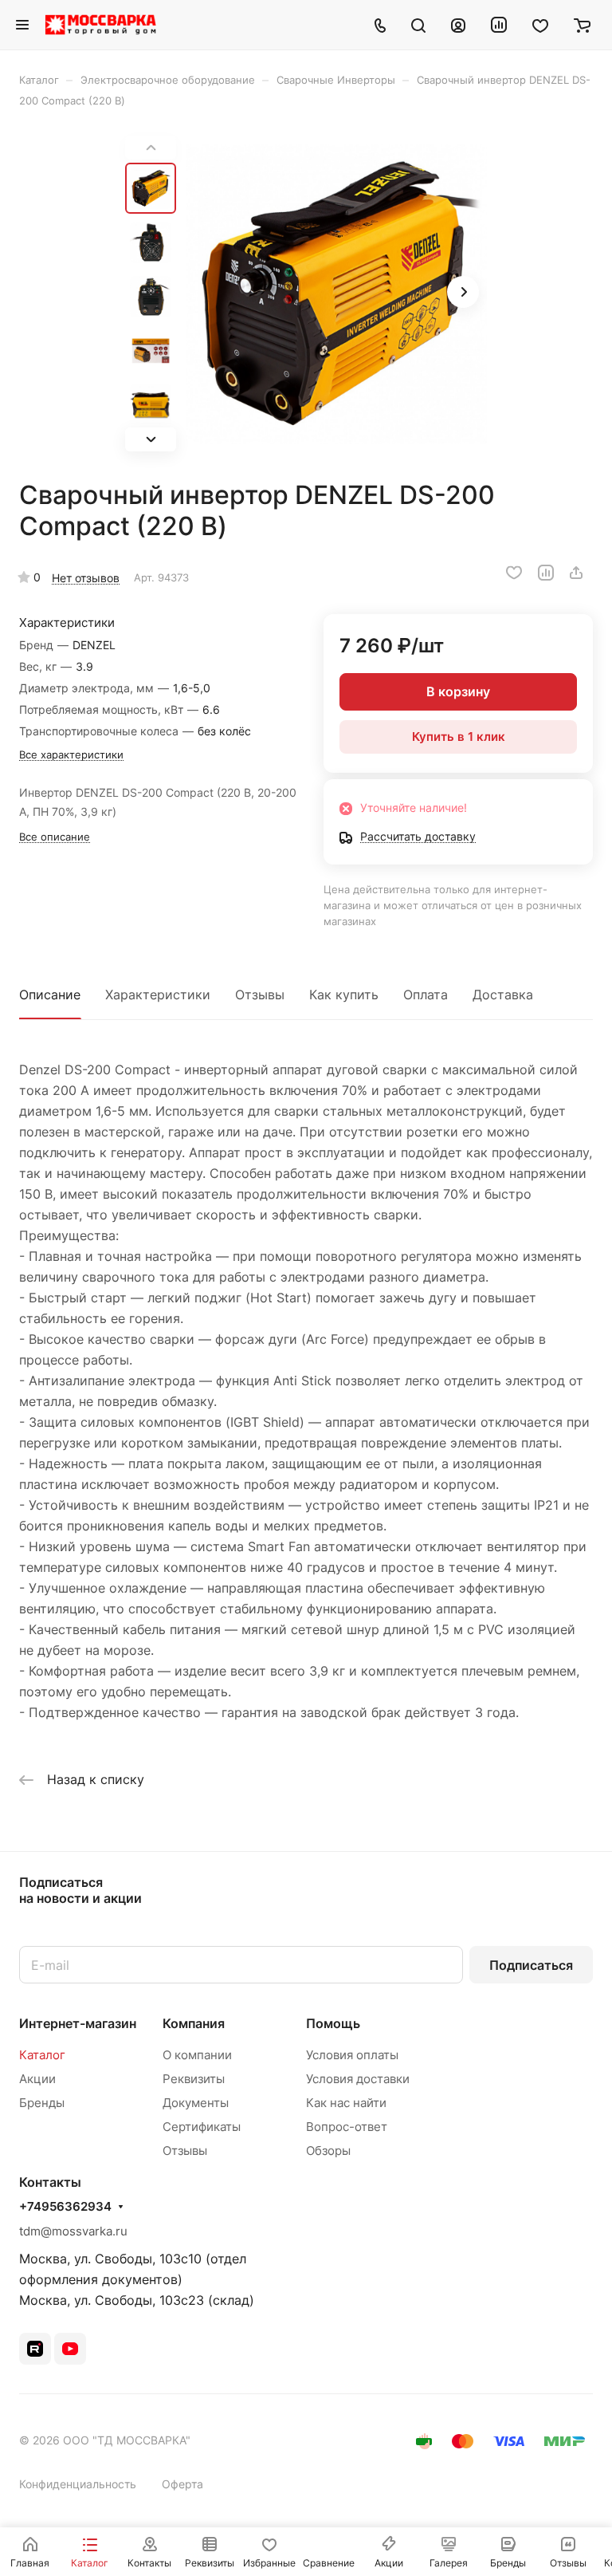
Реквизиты (194, 2079)
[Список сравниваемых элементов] (499, 25)
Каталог (42, 2055)
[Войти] (458, 25)
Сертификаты (202, 2127)
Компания (194, 2023)
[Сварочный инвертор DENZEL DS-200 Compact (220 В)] (336, 293)
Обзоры (328, 2151)
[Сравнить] (546, 573)
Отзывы (260, 995)
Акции (37, 2079)
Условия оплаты (352, 2055)
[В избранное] (514, 573)
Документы (196, 2103)
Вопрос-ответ (347, 2127)
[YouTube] (70, 2349)
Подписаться (531, 1965)
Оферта (182, 2484)
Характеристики (158, 995)
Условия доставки (358, 2079)
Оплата (426, 995)
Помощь (333, 2023)
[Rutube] (35, 2349)
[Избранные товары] (540, 25)
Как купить (344, 995)
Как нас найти (346, 2103)
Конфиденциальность (78, 2484)
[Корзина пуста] (582, 25)
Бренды (42, 2103)
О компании (197, 2055)
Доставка (503, 995)
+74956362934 (65, 2207)
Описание (50, 995)
